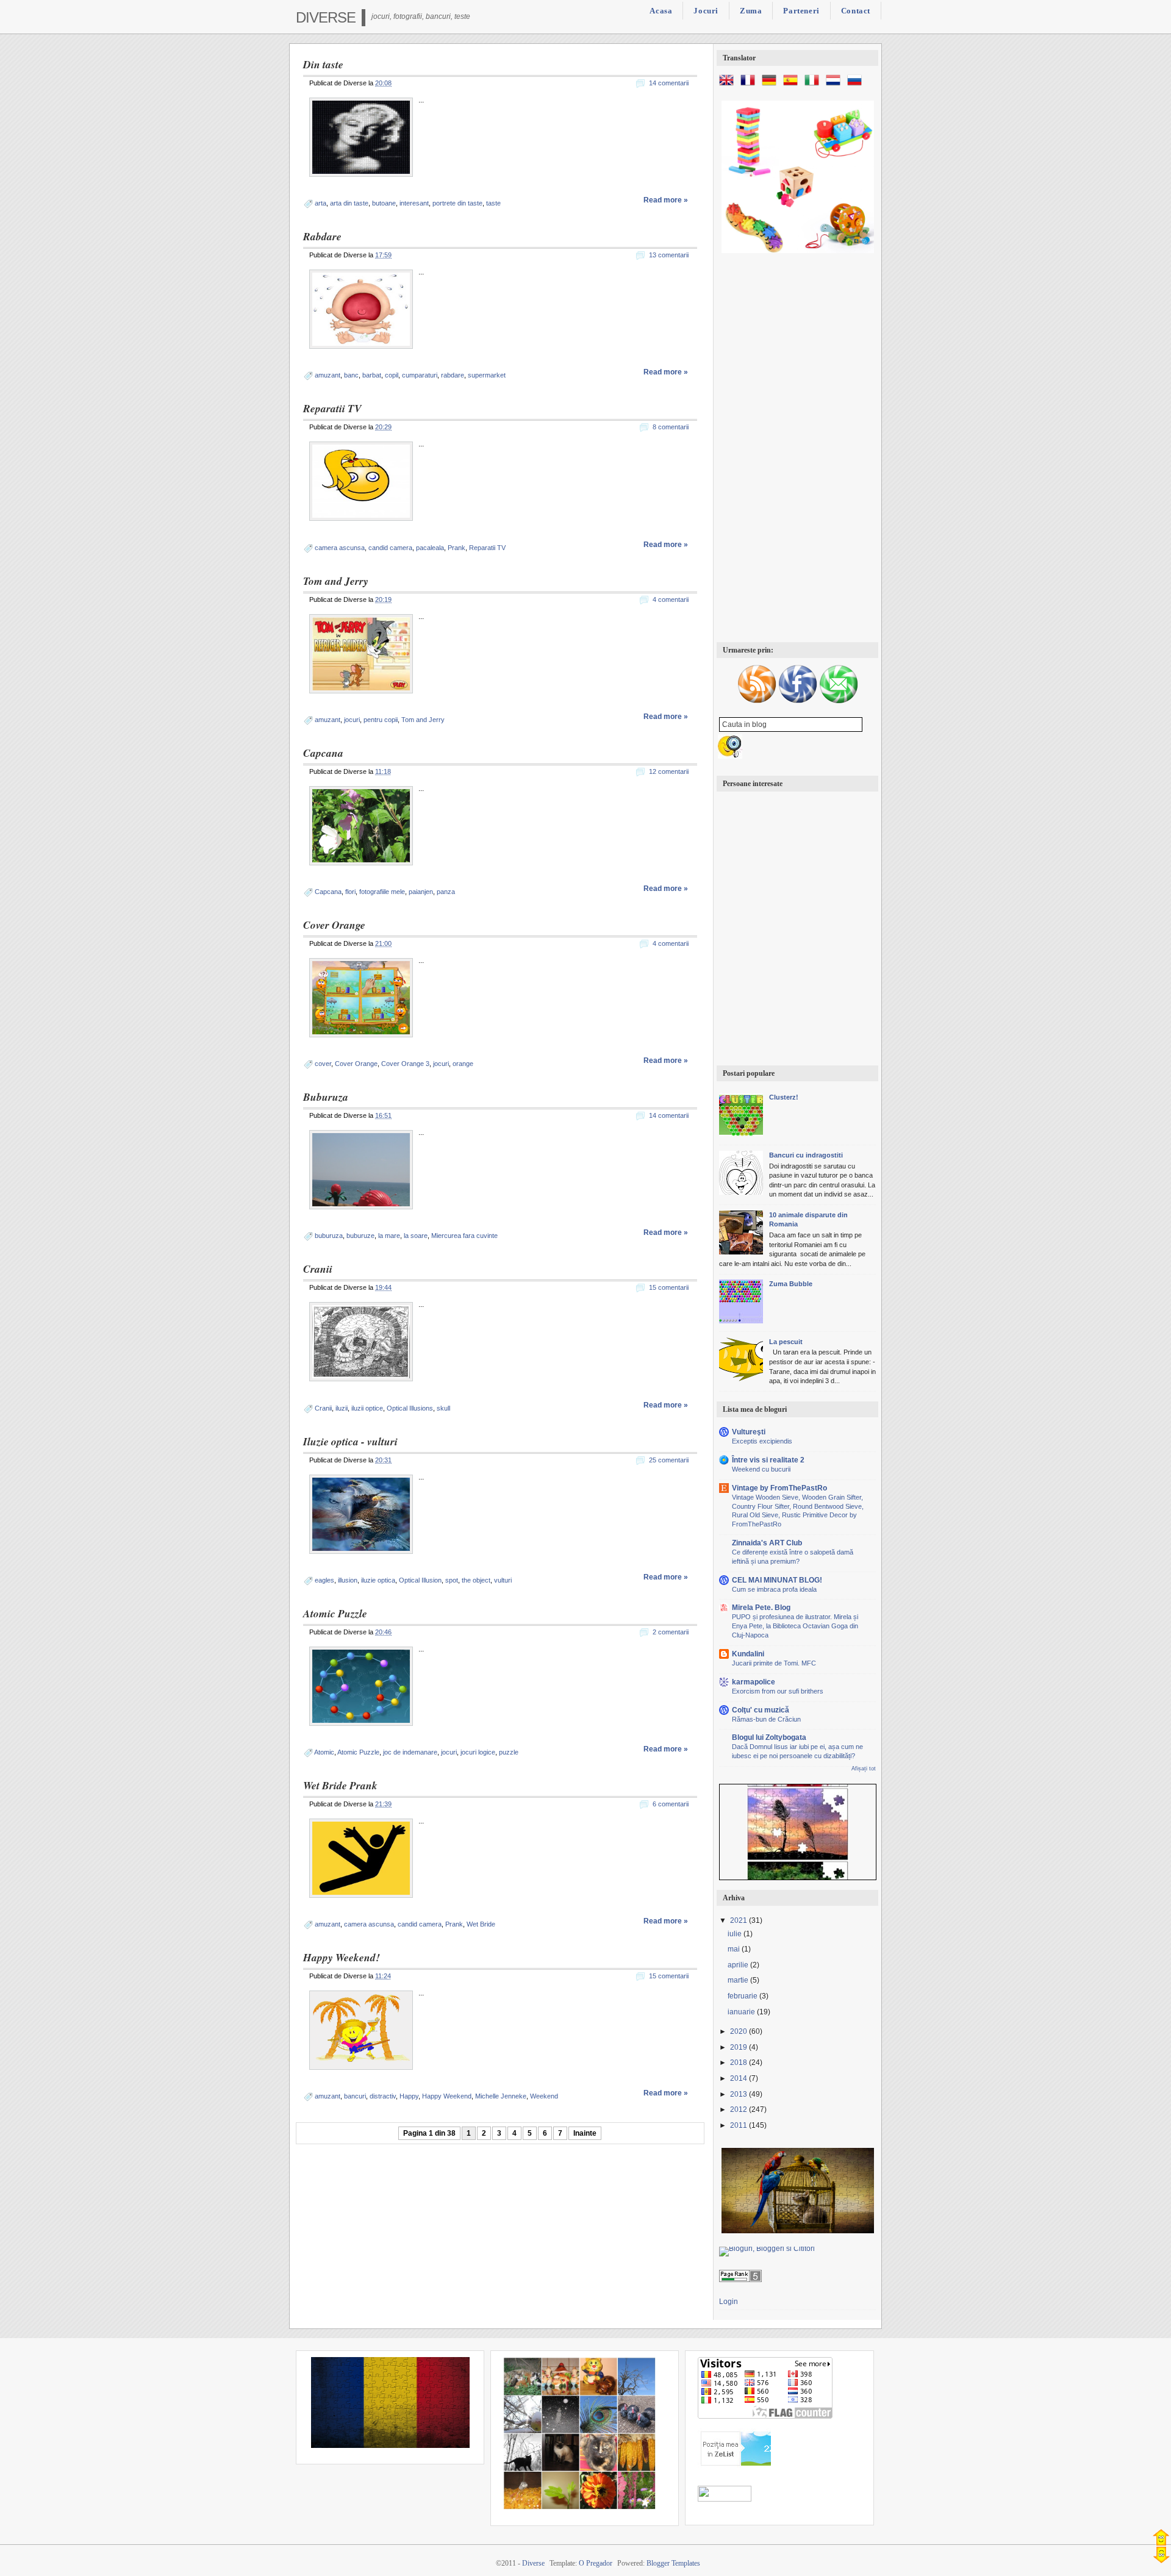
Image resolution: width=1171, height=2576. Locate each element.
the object (476, 1580)
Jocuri (706, 11)
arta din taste (349, 203)
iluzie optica (378, 1580)
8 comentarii (671, 427)
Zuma (751, 11)
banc (351, 375)
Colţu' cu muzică (761, 1710)
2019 (739, 2047)
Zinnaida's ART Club (767, 1543)
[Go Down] (1162, 2555)
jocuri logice (478, 1752)
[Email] (839, 701)
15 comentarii (669, 1287)
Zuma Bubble (791, 1284)
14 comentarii (669, 83)
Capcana (323, 753)
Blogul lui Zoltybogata (769, 1737)
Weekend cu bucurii (761, 1469)
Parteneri (801, 11)
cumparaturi (420, 375)
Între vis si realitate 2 (768, 1460)
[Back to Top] (1161, 2537)
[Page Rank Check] (740, 2280)
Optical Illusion (420, 1580)
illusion (348, 1580)
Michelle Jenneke (501, 2096)
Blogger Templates (673, 2563)
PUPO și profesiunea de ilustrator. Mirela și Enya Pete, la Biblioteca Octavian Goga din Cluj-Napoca (795, 1626)
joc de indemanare (410, 1752)
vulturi (503, 1580)
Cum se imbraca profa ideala (774, 1589)
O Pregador (596, 2563)
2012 (739, 2109)
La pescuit (786, 1342)
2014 (739, 2078)
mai (735, 1949)
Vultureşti (749, 1432)
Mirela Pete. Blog (761, 1608)
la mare (389, 1236)
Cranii (318, 1269)
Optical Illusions (410, 1408)
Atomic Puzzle (335, 1613)
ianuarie (742, 2012)
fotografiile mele (382, 892)
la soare (416, 1236)
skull (443, 1408)
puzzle (509, 1752)
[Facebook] (798, 701)
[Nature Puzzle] (798, 1829)
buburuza (329, 1236)
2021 (739, 1920)
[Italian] (814, 85)
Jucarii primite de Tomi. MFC (774, 1663)
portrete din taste (457, 203)
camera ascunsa (340, 548)
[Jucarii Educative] (798, 251)
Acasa (661, 11)
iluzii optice (367, 1408)
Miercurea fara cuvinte (464, 1236)
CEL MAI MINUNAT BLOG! (777, 1580)
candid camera (390, 548)
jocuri (352, 720)
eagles (324, 1580)
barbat (372, 375)
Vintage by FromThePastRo (779, 1488)
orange (463, 1064)
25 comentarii (669, 1460)
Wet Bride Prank (340, 1785)
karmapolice (754, 1682)
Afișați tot (864, 1769)
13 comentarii (669, 255)
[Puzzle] (798, 2231)
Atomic (324, 1752)
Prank (457, 548)
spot (452, 1580)
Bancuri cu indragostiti (806, 1155)
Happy (409, 2096)
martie (739, 1980)
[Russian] (857, 85)
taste (493, 203)
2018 (739, 2063)
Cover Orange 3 (405, 1064)
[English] (729, 85)
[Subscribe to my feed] (757, 701)
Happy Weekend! (342, 1957)
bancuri (355, 2096)
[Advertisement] (797, 449)
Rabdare (322, 236)
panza (446, 892)
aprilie (739, 1965)
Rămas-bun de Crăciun (766, 1719)
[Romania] (390, 2445)
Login (729, 2302)
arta (321, 203)
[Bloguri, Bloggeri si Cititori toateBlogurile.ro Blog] (767, 2249)
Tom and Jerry (336, 581)
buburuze (360, 1236)
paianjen (421, 892)
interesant (414, 203)
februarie (743, 1996)
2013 (739, 2094)
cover (323, 1064)
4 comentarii (671, 599)
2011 (739, 2125)
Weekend (544, 2096)
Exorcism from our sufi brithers (778, 1691)
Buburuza (326, 1097)
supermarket (487, 375)
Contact (856, 11)
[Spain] (793, 85)
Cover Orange (334, 925)
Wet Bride (481, 1924)
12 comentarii (669, 771)
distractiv (383, 2096)
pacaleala (430, 548)
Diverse (326, 17)
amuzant (328, 375)
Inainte (585, 2133)
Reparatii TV (332, 408)
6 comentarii (671, 1804)
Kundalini (748, 1654)
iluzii (342, 1408)
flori (350, 892)
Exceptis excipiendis (762, 1441)
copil (392, 375)
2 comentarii (671, 1632)
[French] (750, 85)
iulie (736, 1934)
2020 (739, 2031)
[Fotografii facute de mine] (579, 2507)
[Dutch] (836, 85)
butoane (384, 203)
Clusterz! (784, 1097)
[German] (772, 85)
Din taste (323, 64)
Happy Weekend (447, 2096)
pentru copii (381, 720)
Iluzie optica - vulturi (350, 1441)
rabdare (453, 375)
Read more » (666, 200)
